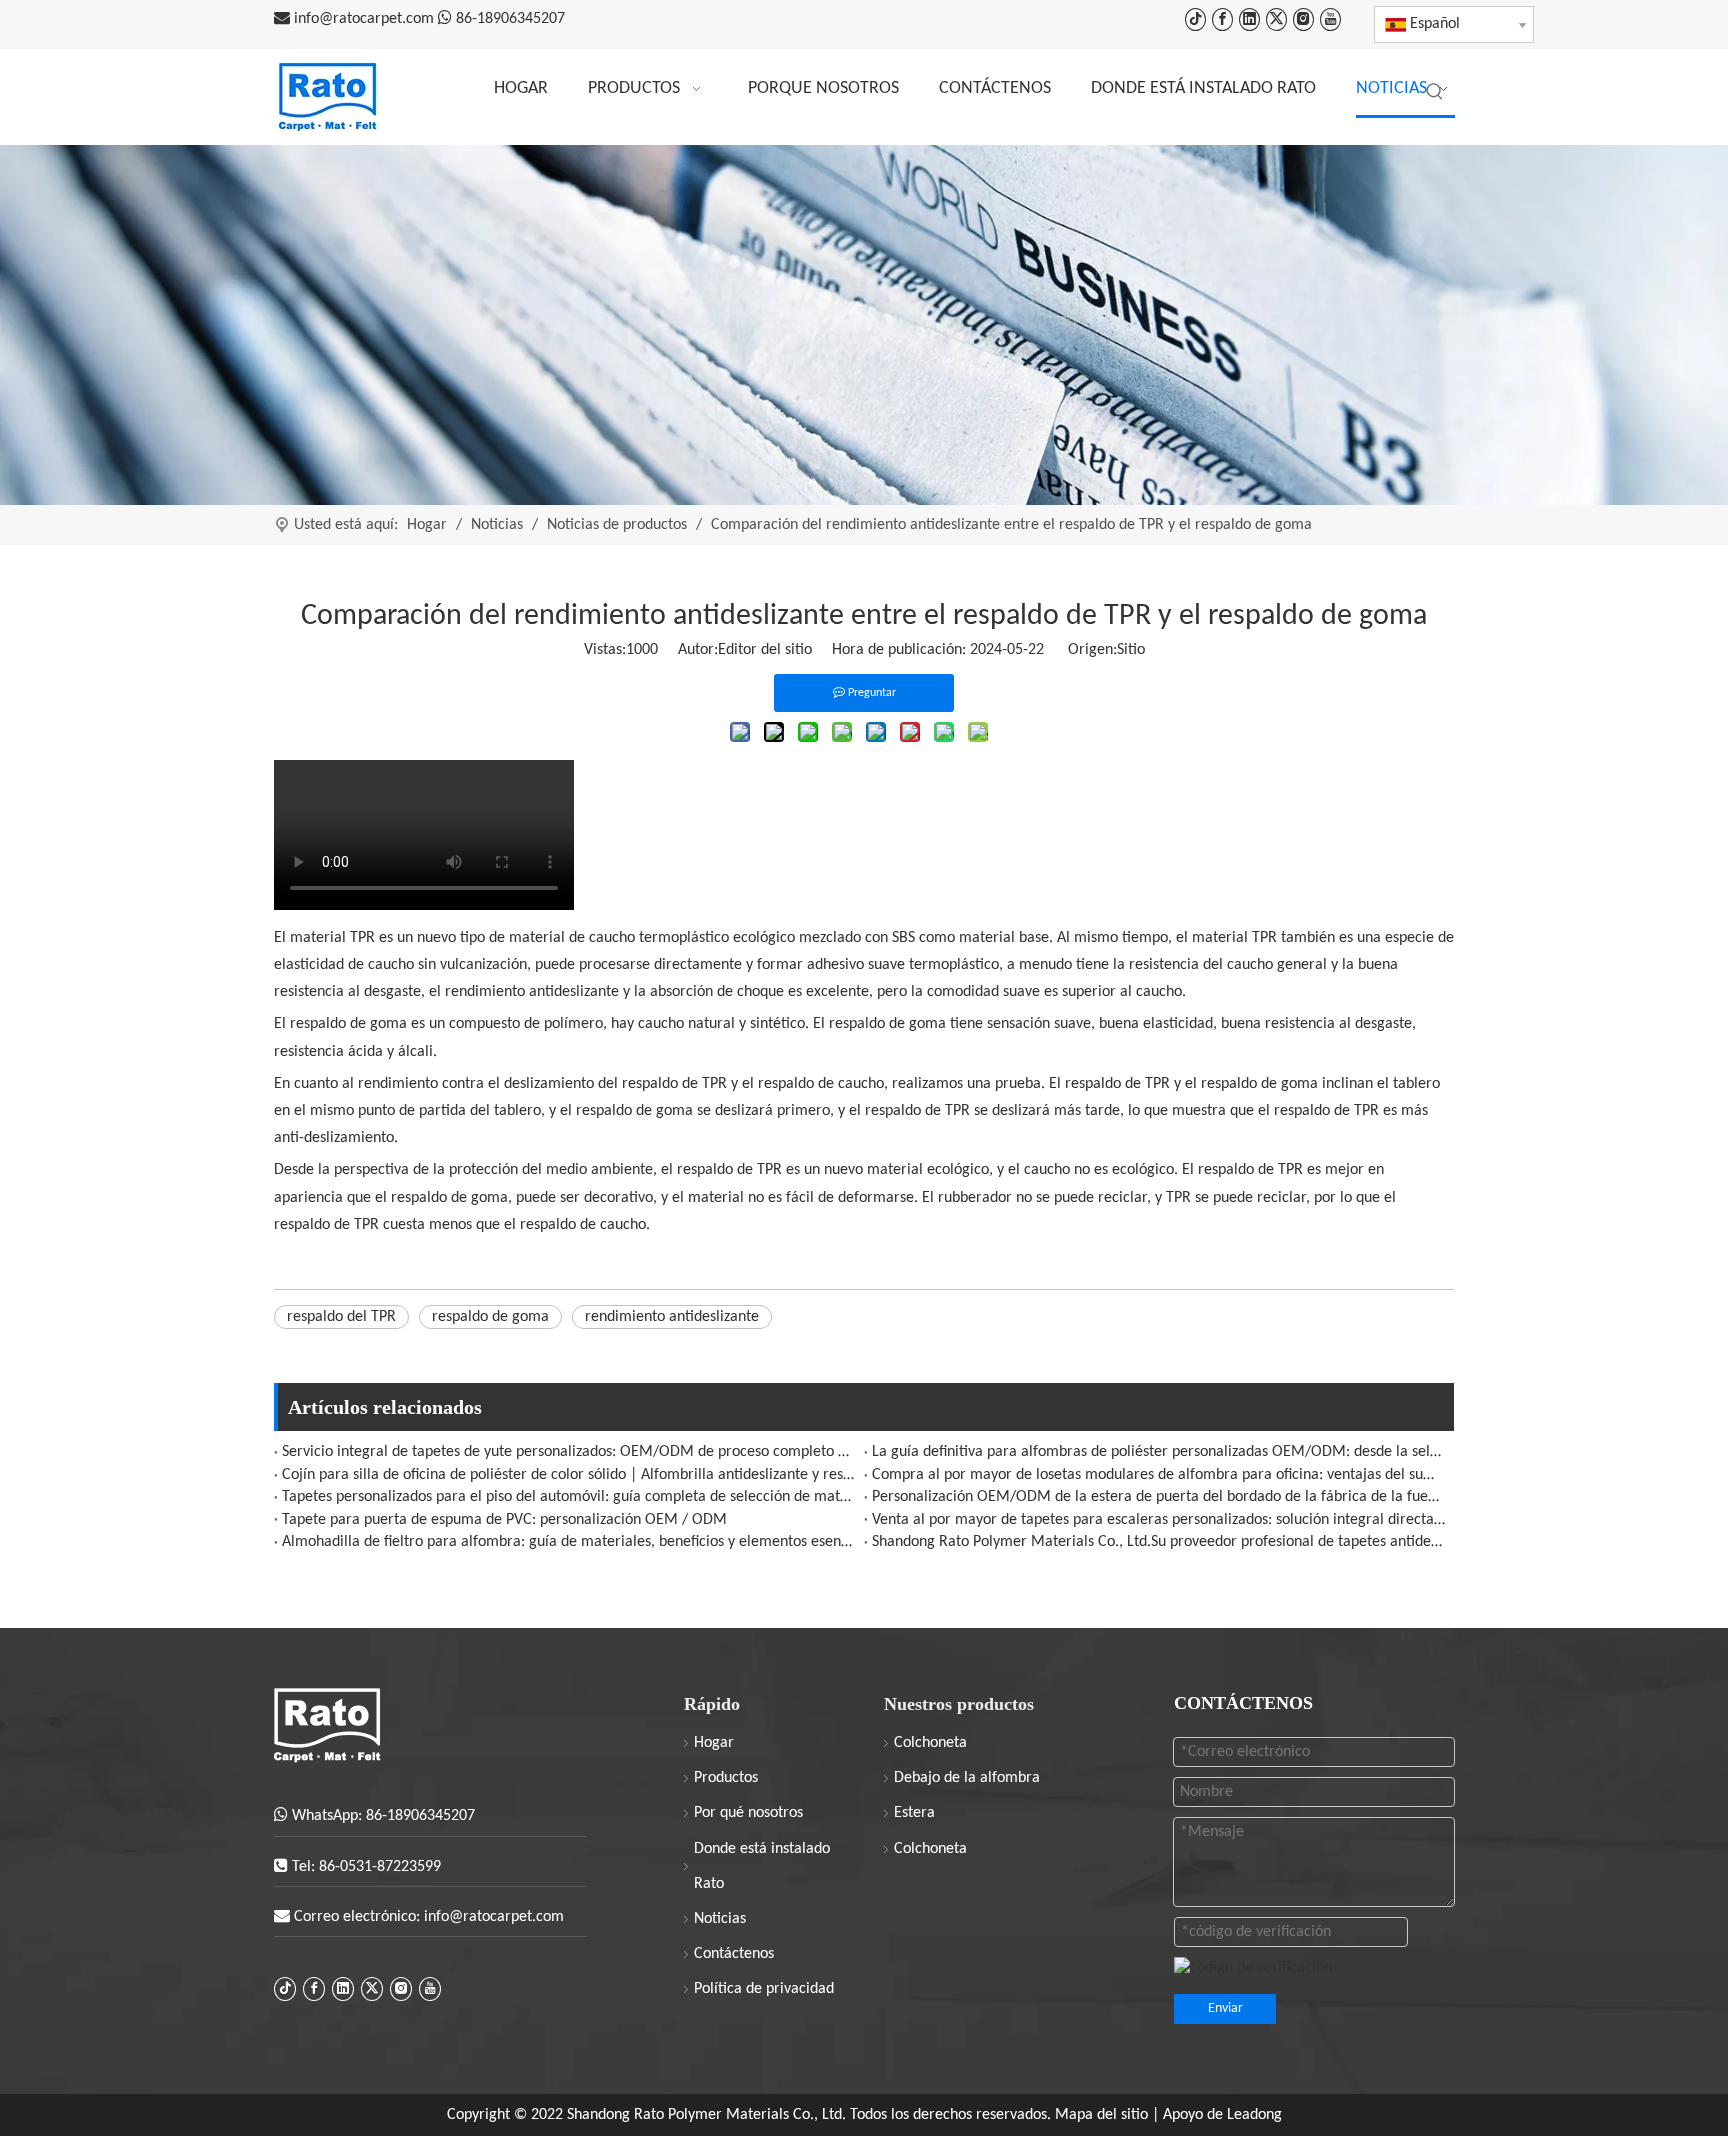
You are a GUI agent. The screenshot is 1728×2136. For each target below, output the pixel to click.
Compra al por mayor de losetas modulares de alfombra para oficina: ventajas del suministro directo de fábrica (1159, 1475)
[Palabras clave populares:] (1435, 92)
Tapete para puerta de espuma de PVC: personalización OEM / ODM (504, 1520)
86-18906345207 (510, 19)
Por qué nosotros (748, 1813)
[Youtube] (1330, 19)
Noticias (720, 1919)
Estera (914, 1813)
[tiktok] (1195, 19)
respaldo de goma (490, 1317)
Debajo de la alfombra (967, 1778)
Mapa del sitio (1103, 2115)
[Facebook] (1222, 19)
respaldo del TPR (341, 1317)
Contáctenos (734, 1954)
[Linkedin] (1249, 19)
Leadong (1254, 2115)
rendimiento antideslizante (672, 1317)
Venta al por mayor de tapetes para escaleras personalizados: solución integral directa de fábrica (1159, 1520)
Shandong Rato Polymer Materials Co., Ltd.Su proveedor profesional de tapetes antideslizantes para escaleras (1159, 1542)
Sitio (1131, 650)
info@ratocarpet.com (366, 19)
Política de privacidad (764, 1989)
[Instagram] (1303, 19)
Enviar (1225, 2008)
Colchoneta (930, 1743)
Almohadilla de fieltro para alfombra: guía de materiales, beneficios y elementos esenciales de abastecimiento (569, 1542)
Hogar (714, 1743)
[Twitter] (1276, 19)
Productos (726, 1778)
